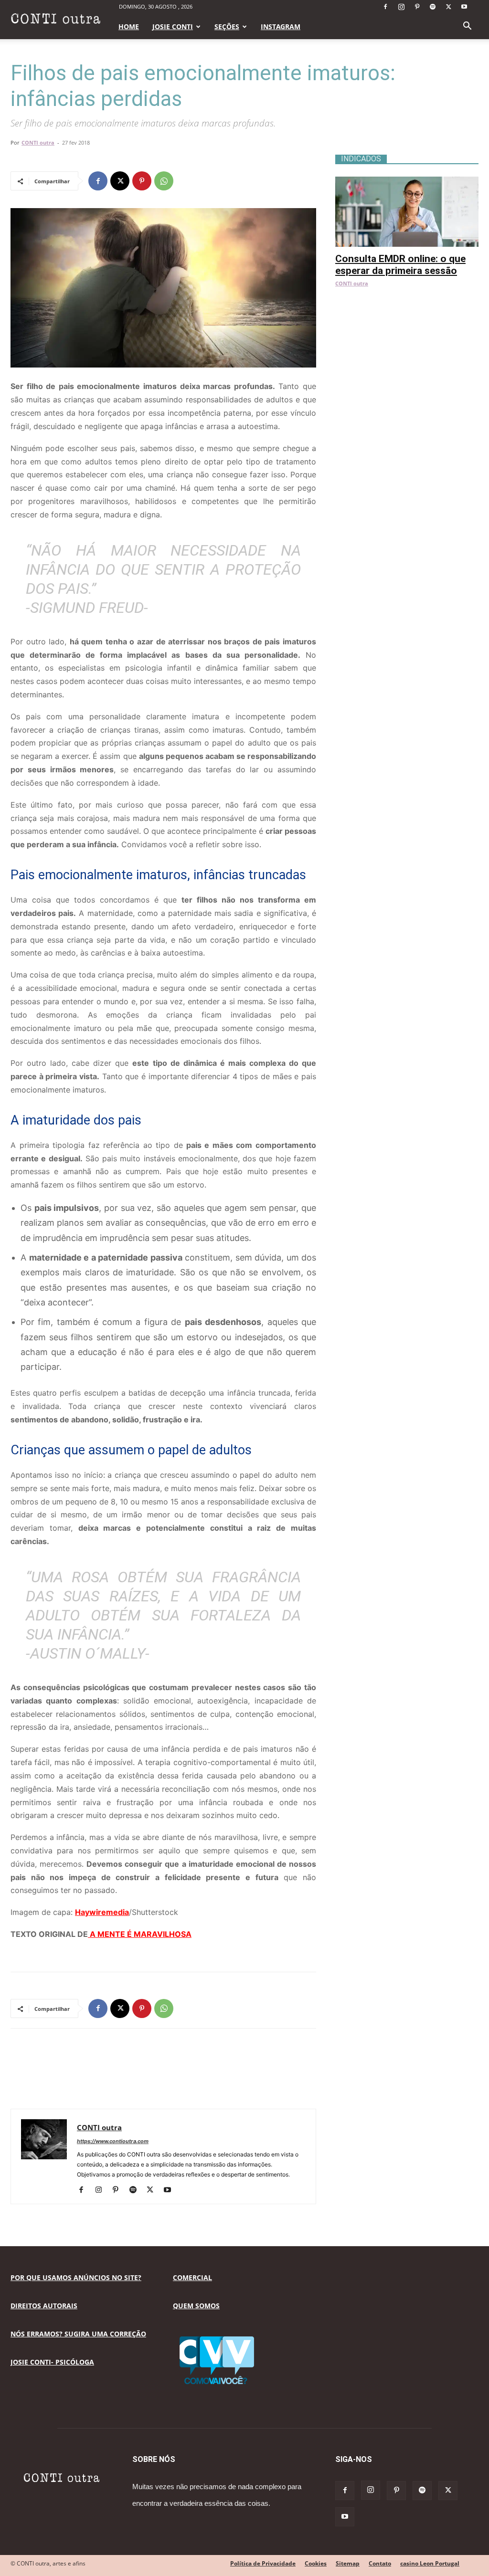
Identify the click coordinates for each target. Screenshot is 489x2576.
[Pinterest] (417, 7)
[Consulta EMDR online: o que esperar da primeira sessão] (407, 182)
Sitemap (348, 2563)
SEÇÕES (227, 26)
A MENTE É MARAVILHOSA (140, 1934)
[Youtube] (464, 7)
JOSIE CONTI (173, 26)
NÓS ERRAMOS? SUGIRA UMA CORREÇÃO (78, 2334)
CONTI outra (38, 142)
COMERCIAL (192, 2277)
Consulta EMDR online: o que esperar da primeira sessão (400, 265)
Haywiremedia (102, 1912)
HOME (129, 26)
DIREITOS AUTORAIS (44, 2306)
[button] (467, 27)
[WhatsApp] (164, 181)
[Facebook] (385, 7)
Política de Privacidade (263, 2563)
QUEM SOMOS (196, 2306)
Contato (380, 2563)
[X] (448, 7)
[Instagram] (401, 7)
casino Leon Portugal (430, 2563)
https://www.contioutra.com (113, 2141)
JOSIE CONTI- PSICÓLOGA (52, 2362)
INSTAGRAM (281, 26)
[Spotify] (433, 7)
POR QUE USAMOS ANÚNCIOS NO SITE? (76, 2277)
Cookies (316, 2563)
